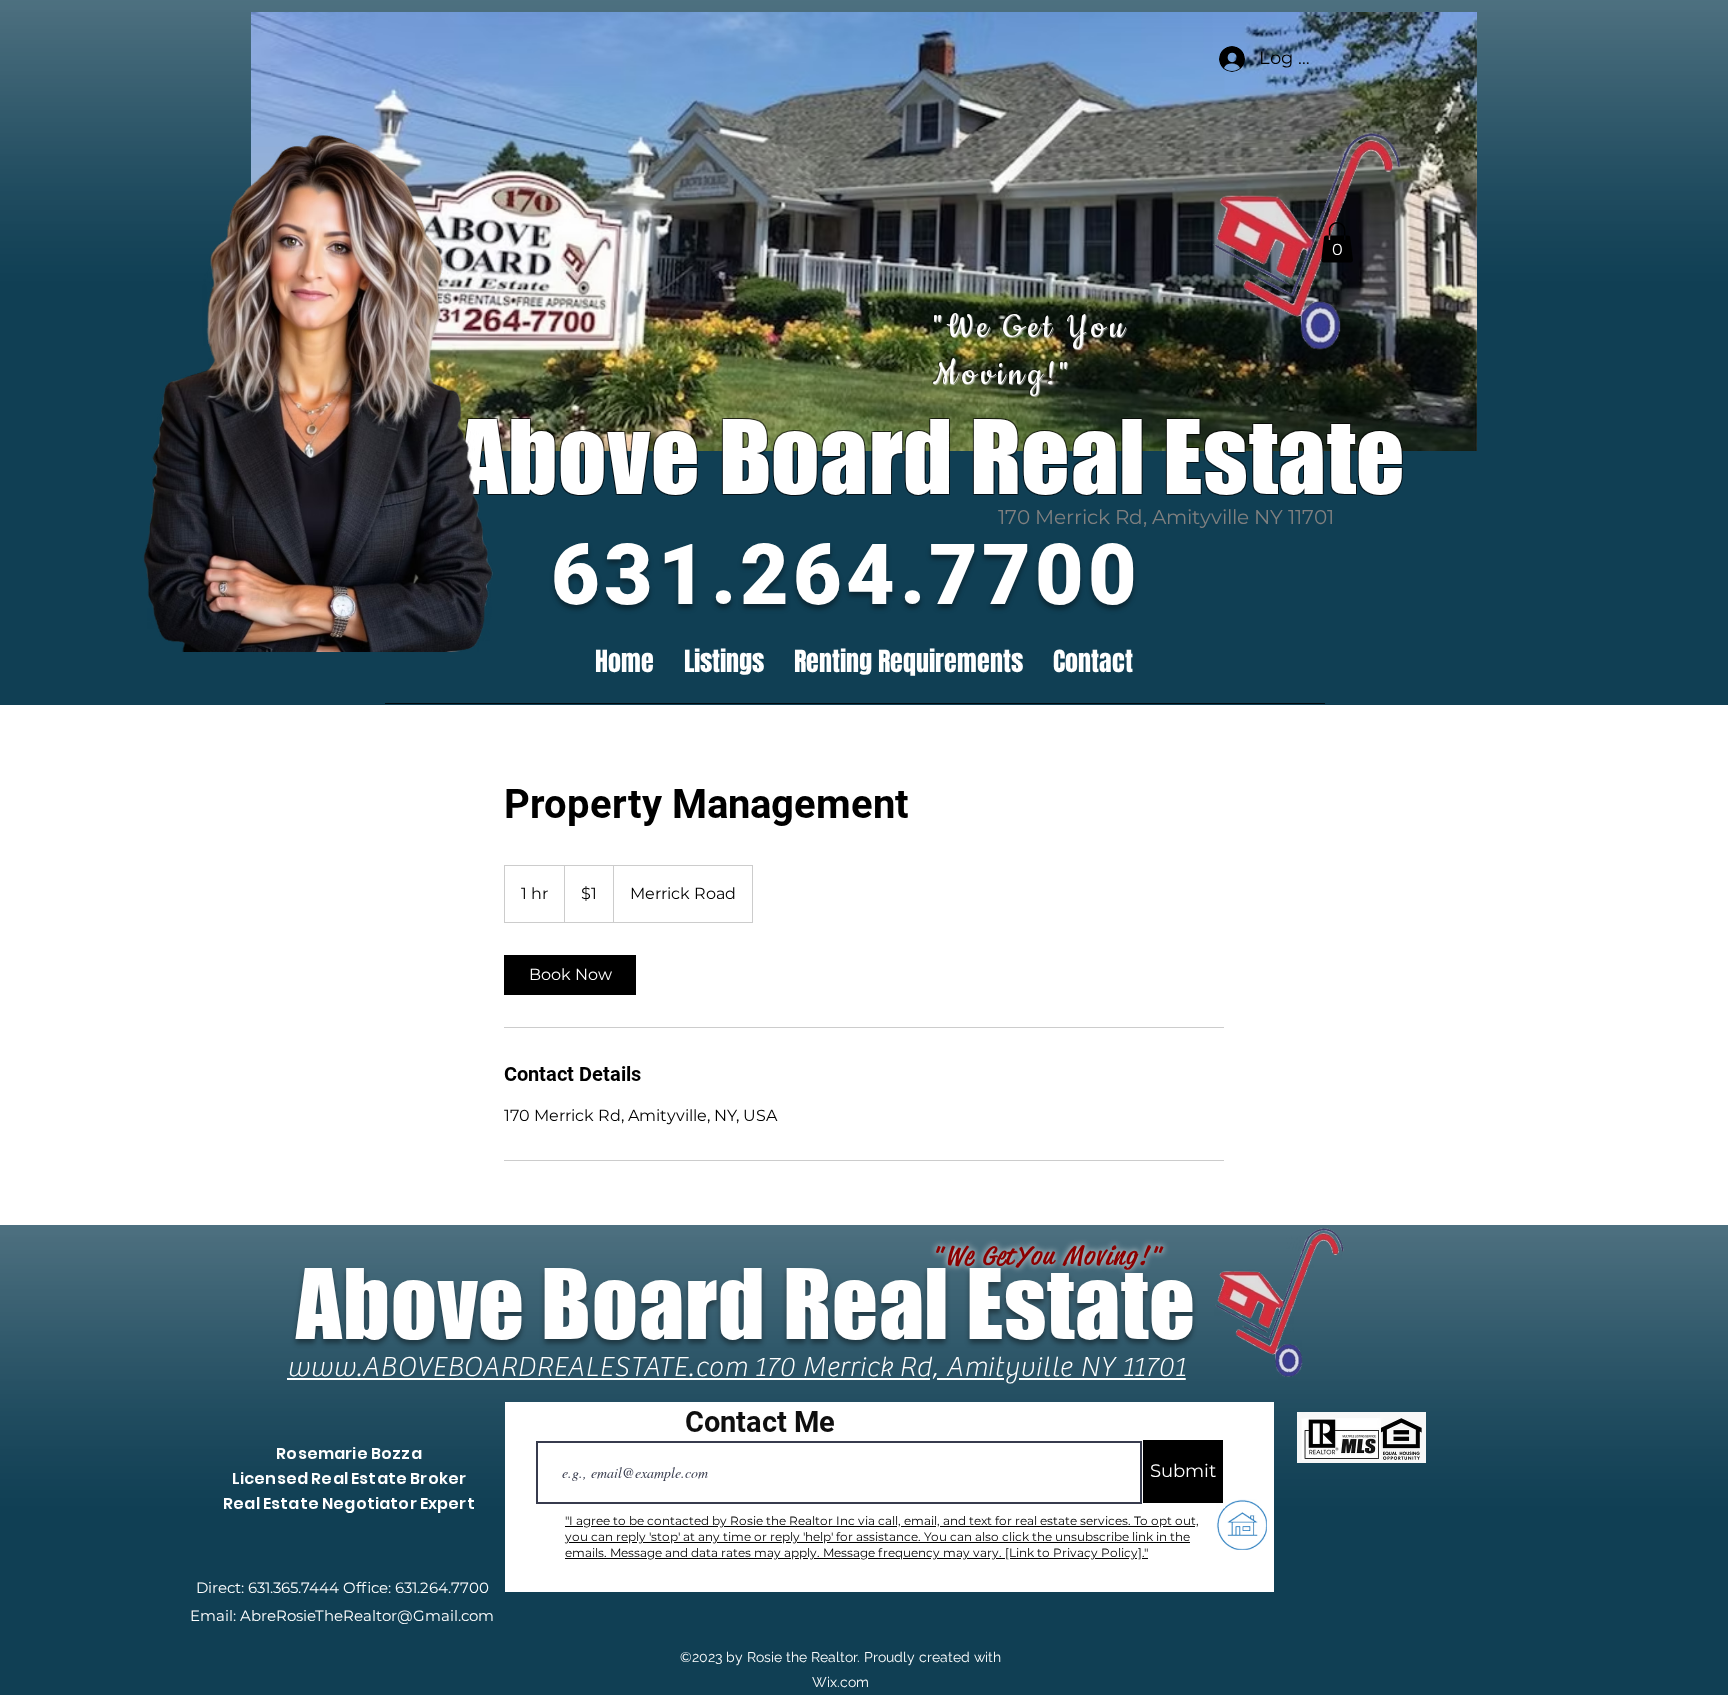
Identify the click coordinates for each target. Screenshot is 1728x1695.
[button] (1337, 242)
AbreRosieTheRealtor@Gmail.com (367, 1615)
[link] (570, 975)
